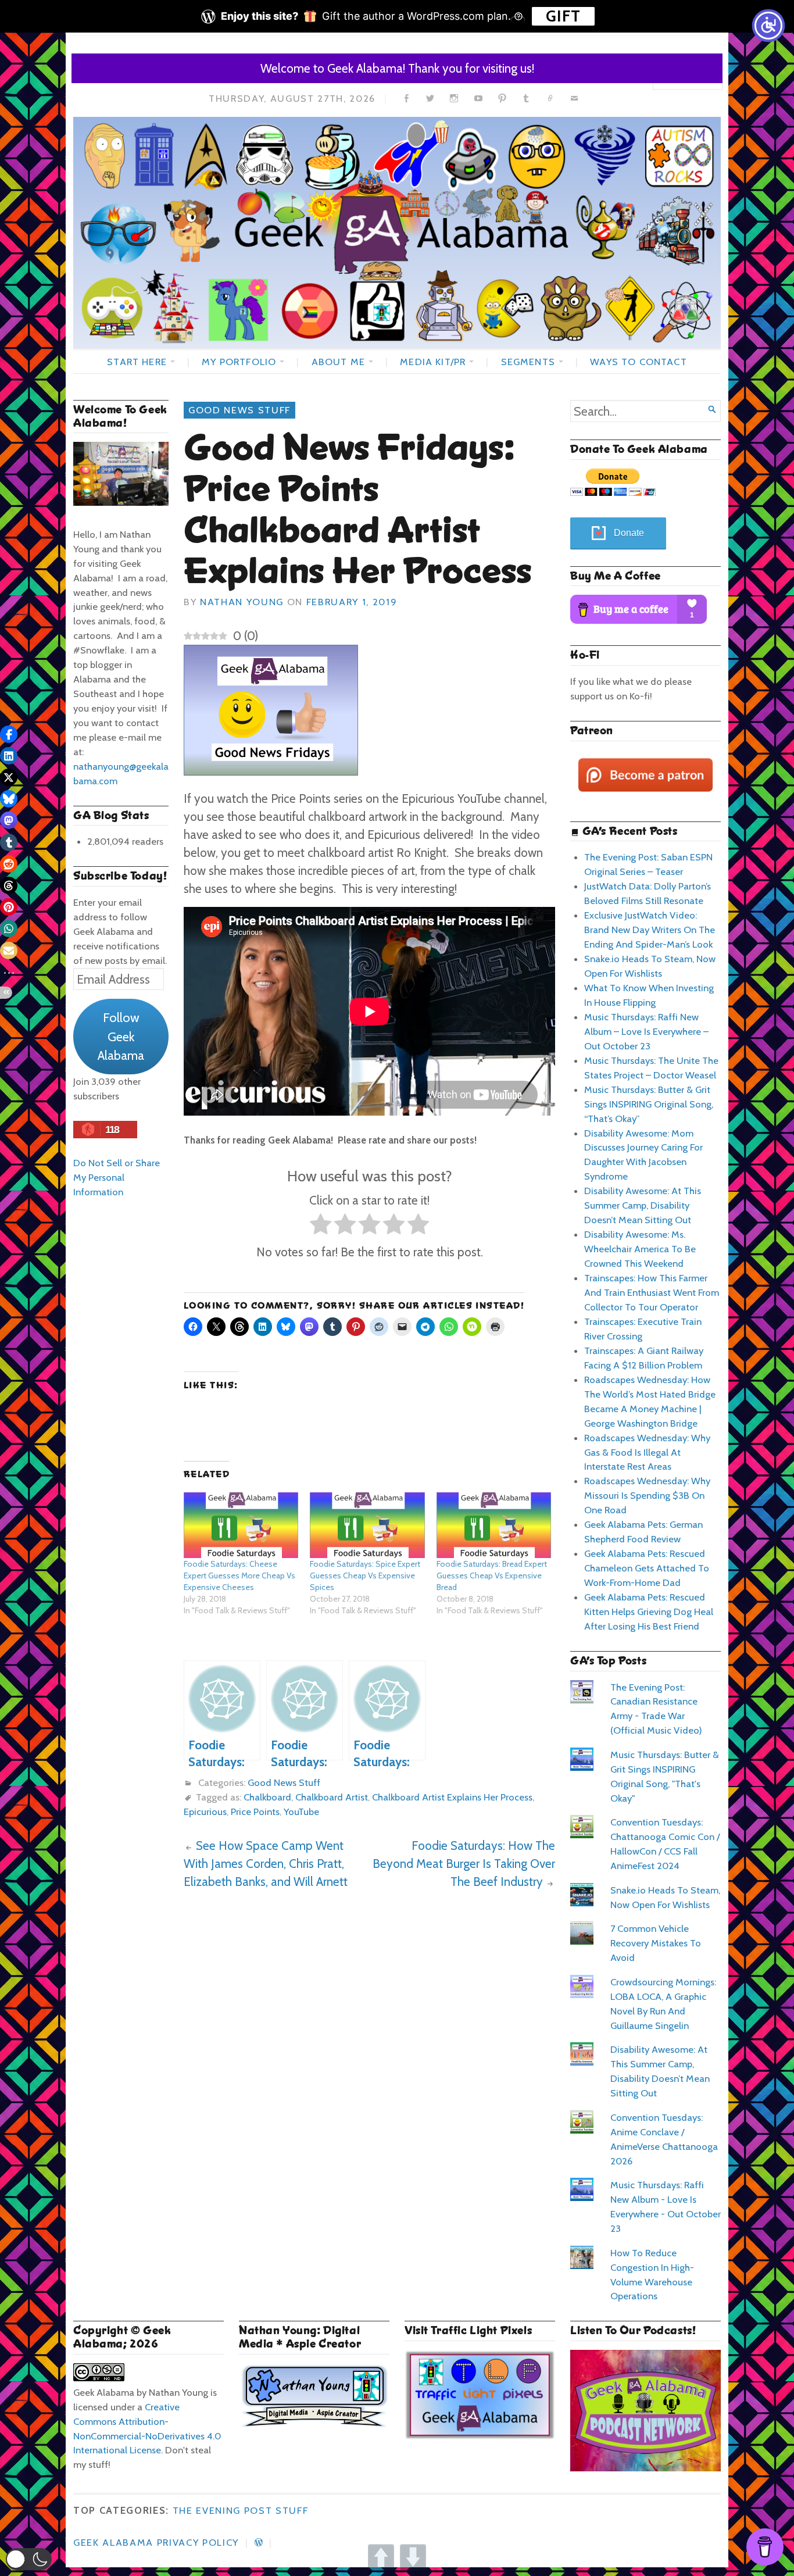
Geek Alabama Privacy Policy (156, 2542)
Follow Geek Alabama (121, 1036)
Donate (629, 533)
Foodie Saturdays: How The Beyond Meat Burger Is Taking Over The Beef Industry (464, 1864)
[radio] (321, 1226)
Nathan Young (242, 602)
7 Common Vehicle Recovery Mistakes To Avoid (656, 1943)
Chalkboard (267, 1797)
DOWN (413, 2557)
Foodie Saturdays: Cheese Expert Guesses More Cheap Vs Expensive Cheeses (239, 1575)
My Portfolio (239, 362)
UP (381, 2557)
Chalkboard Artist (332, 1797)
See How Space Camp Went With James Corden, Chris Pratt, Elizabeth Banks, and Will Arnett (266, 1864)
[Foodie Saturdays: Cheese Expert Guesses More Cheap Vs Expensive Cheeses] (241, 1525)
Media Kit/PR (433, 362)
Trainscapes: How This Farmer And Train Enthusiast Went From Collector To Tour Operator (652, 1292)
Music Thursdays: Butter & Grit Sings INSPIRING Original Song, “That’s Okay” (649, 1104)
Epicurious (205, 1812)
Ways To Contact (638, 362)
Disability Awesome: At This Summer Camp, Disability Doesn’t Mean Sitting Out (643, 1205)
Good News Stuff (239, 410)
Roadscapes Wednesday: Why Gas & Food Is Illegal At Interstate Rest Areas (647, 1452)
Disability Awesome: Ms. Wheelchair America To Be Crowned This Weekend (640, 1249)
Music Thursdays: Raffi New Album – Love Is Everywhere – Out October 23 (646, 1031)
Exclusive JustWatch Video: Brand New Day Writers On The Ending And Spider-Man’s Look (650, 930)
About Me (338, 362)
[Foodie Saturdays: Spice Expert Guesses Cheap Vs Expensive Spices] (367, 1525)
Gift (563, 16)
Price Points (255, 1812)
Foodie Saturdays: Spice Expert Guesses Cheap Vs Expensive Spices (365, 1575)
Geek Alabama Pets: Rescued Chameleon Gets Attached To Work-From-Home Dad (647, 1568)
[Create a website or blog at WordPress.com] (259, 2542)
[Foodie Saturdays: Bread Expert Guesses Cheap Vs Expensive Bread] (494, 1525)
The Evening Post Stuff (241, 2510)
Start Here (137, 362)
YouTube (301, 1812)
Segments (528, 362)
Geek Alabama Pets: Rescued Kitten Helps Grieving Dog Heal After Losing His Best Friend (649, 1612)
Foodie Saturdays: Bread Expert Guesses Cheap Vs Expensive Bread (492, 1575)
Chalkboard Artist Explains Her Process (452, 1797)
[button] (29, 2559)
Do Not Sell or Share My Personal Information (117, 1177)
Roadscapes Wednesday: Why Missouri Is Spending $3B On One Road (647, 1495)
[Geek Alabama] (397, 233)
